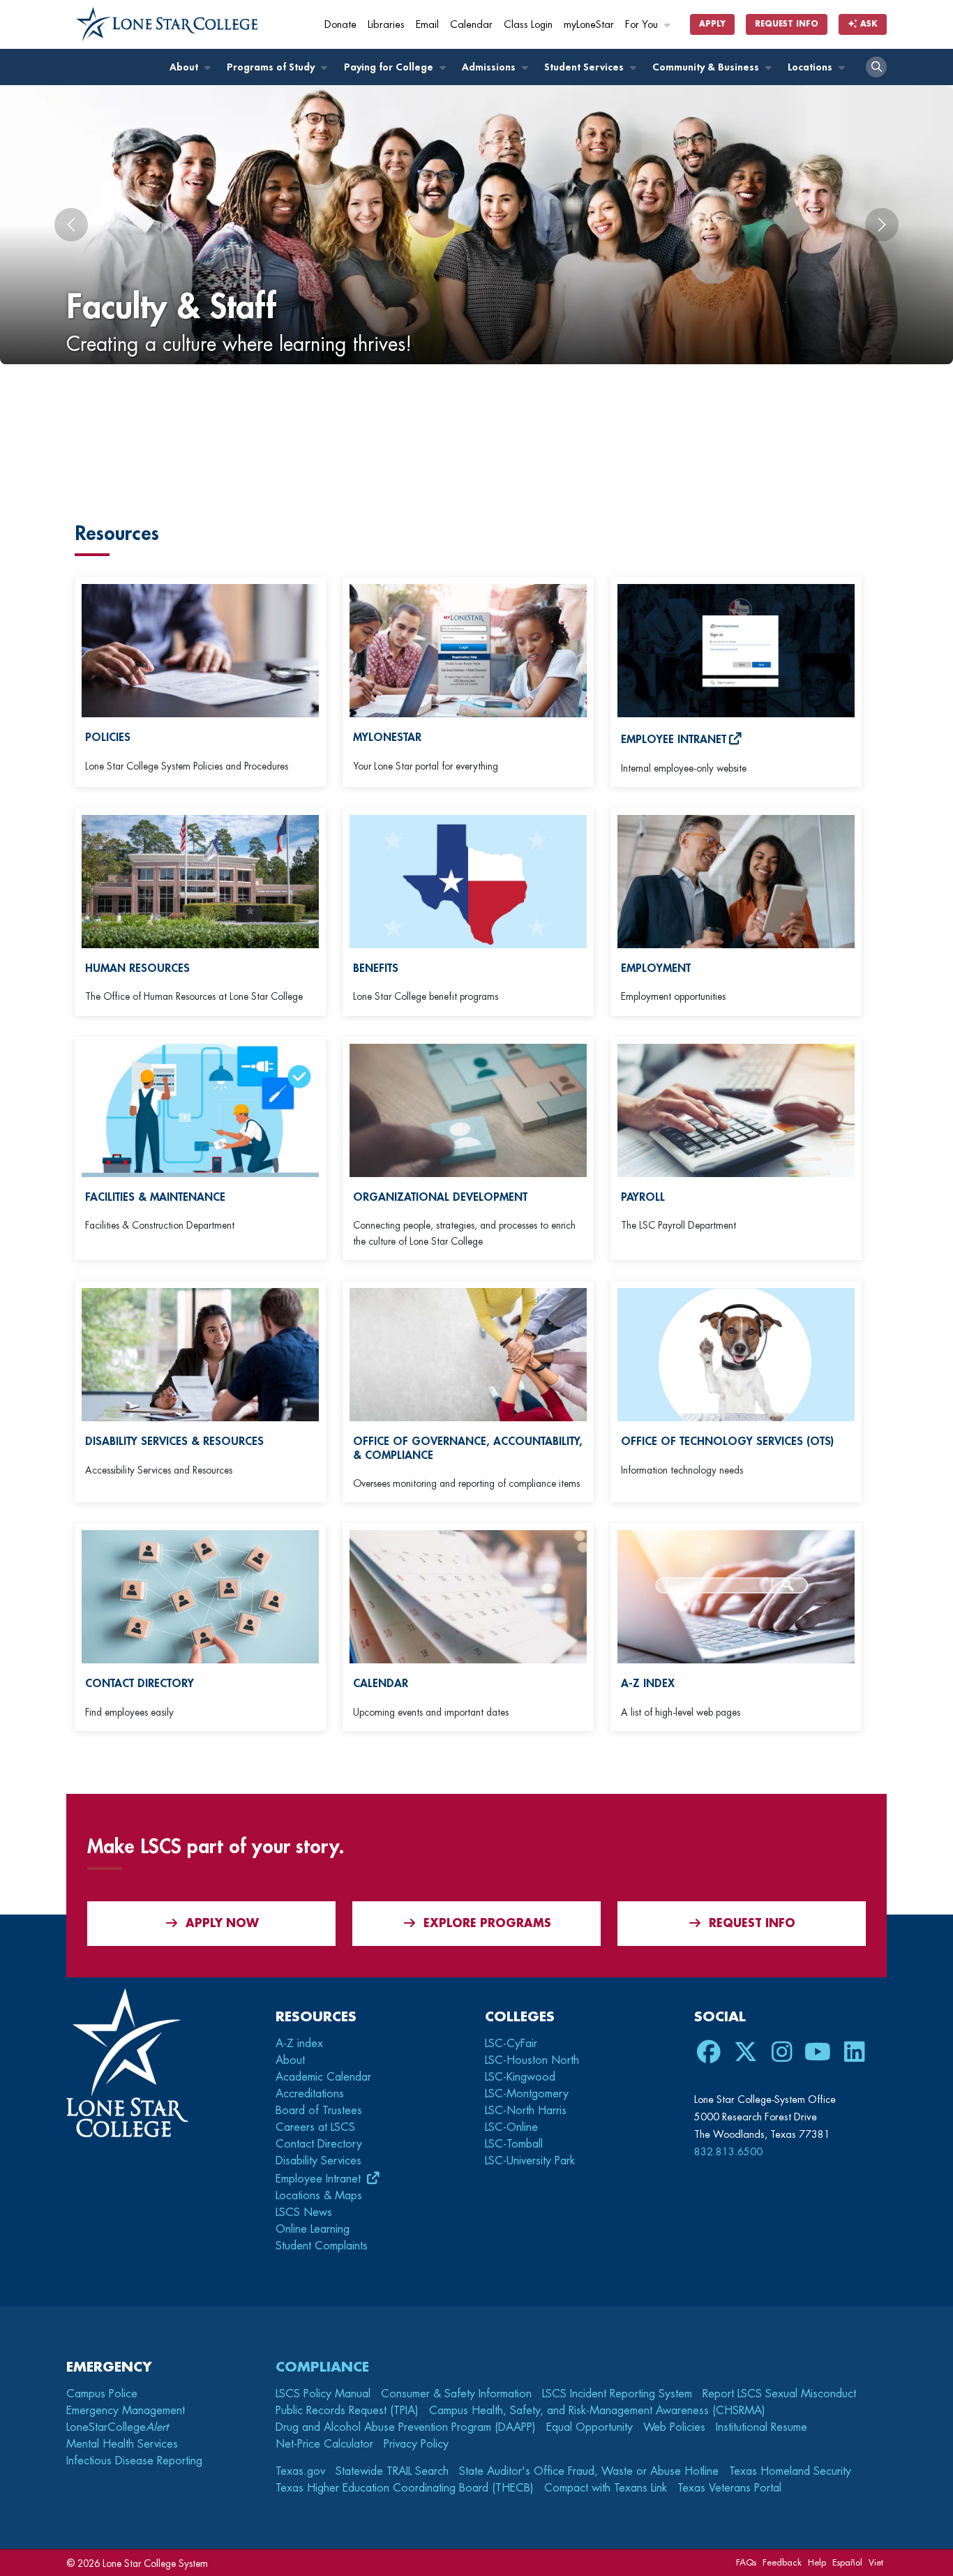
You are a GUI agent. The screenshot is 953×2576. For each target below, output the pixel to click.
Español (847, 2562)
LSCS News (304, 2212)
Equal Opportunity (590, 2427)
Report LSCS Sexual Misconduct (779, 2394)
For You (643, 25)
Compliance (322, 2367)
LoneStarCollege (117, 2427)
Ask (868, 24)
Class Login (528, 25)
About (185, 67)
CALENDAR (381, 1684)
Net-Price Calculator (324, 2444)
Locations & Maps (319, 2196)
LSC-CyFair (511, 2044)
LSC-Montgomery (527, 2094)
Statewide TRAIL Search (392, 2471)
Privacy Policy (416, 2444)
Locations (811, 67)
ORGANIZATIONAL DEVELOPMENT (440, 1197)
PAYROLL (643, 1197)
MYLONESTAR (387, 737)
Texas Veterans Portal (729, 2488)
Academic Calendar (323, 2077)
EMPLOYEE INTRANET (674, 740)
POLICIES (108, 737)
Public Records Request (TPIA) (347, 2411)
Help (817, 2562)
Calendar (471, 25)
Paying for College (390, 67)
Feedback (782, 2562)
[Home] (167, 24)
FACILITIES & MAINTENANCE (155, 1197)
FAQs (746, 2562)
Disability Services (318, 2161)
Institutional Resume (761, 2427)
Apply (712, 24)
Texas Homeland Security (790, 2471)
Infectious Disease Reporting (134, 2461)
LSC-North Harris (526, 2111)
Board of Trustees (319, 2111)
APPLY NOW (222, 1924)
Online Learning (313, 2229)
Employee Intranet (320, 2179)
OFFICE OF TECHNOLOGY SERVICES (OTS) (727, 1441)
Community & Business (707, 67)
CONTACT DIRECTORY (140, 1684)
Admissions (490, 67)
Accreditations (310, 2094)
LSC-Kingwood (520, 2077)
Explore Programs (487, 1924)
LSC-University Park (530, 2161)
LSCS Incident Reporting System (617, 2394)
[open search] (876, 67)
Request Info (787, 24)
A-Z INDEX (648, 1684)
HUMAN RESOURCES (137, 968)
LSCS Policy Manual (323, 2394)
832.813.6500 (728, 2152)
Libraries (386, 25)
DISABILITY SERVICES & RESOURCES (174, 1441)
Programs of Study (272, 67)
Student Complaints (322, 2246)
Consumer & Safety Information (456, 2394)
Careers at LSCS (315, 2127)
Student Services (585, 67)
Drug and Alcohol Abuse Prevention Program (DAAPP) (406, 2427)
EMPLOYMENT (656, 968)
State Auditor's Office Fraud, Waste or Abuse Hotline (589, 2471)
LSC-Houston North (532, 2060)
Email (427, 25)
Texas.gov (300, 2471)
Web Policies (674, 2427)
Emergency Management (126, 2411)
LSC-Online (511, 2127)
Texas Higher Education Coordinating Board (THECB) (405, 2488)
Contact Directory (319, 2144)
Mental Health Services (122, 2444)
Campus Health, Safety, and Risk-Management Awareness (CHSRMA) (597, 2411)
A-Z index (299, 2044)
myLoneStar (589, 25)
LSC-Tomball (514, 2144)
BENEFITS (376, 968)
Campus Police (102, 2394)
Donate (340, 25)
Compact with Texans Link (606, 2488)
